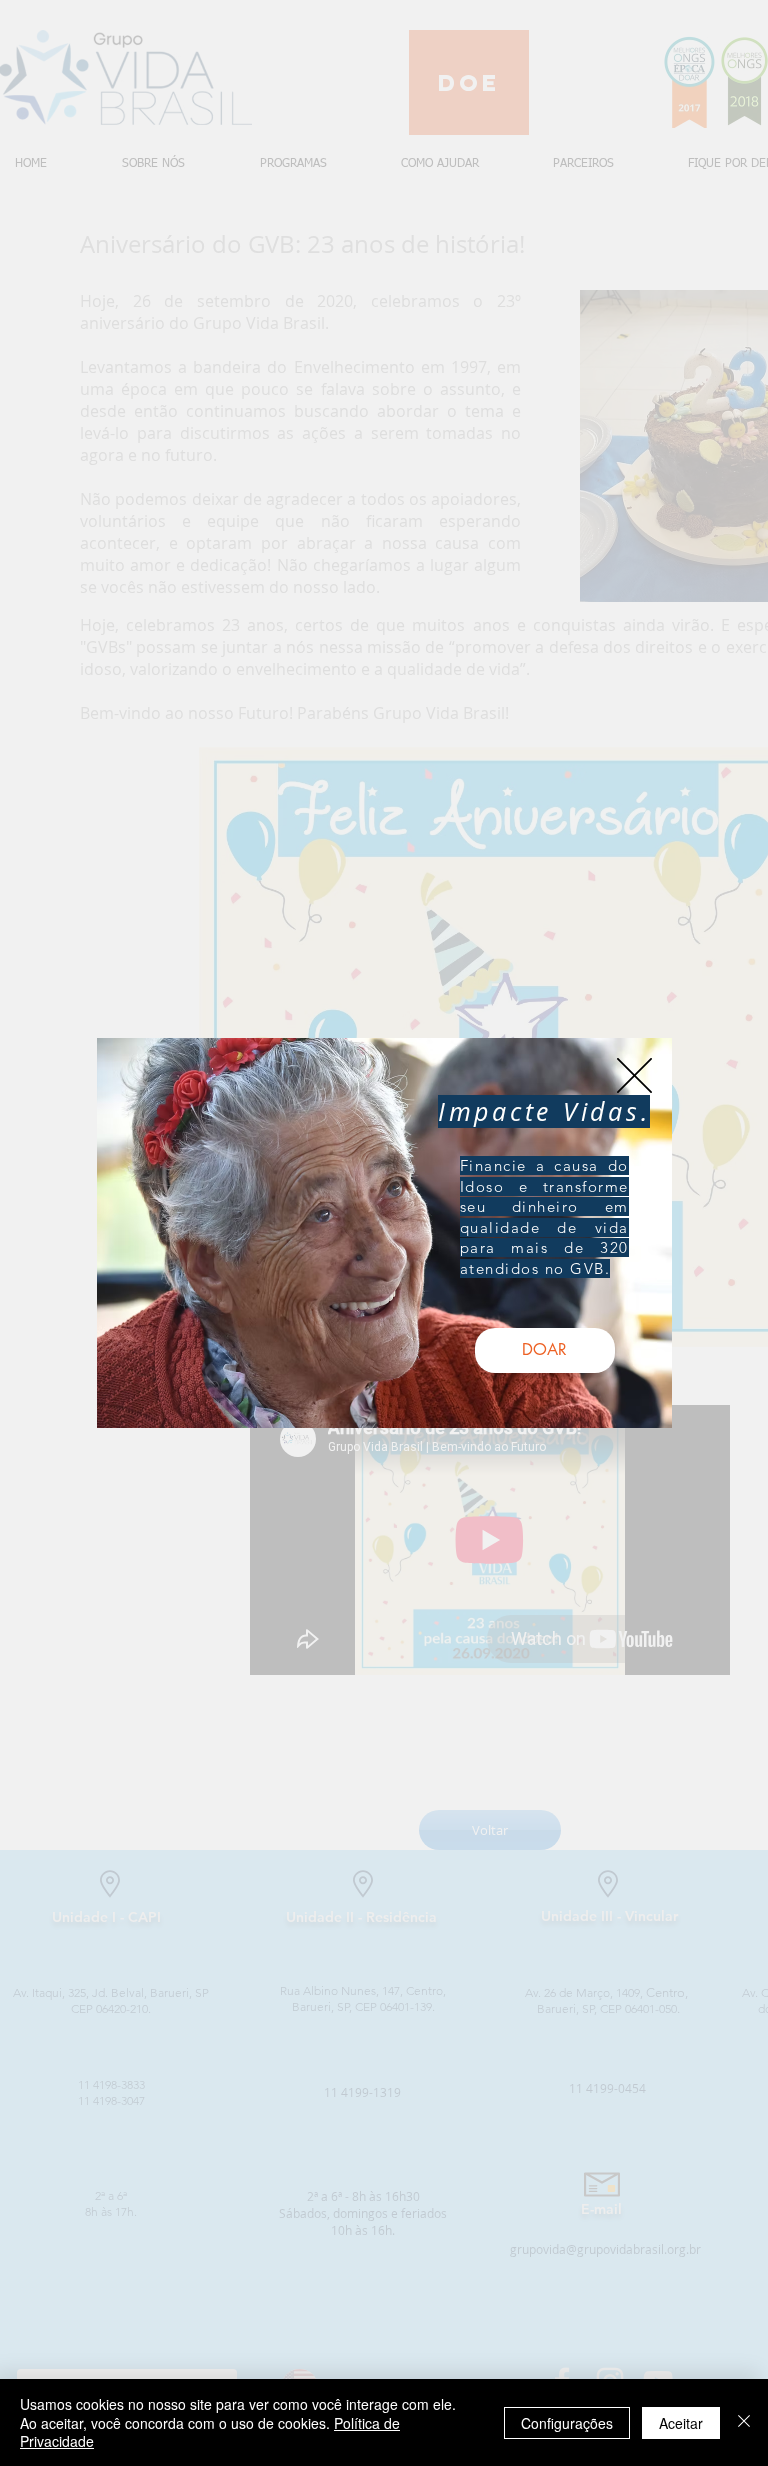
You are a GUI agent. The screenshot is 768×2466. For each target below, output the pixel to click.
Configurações (567, 2423)
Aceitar (681, 2423)
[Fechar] (744, 2422)
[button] (634, 1075)
